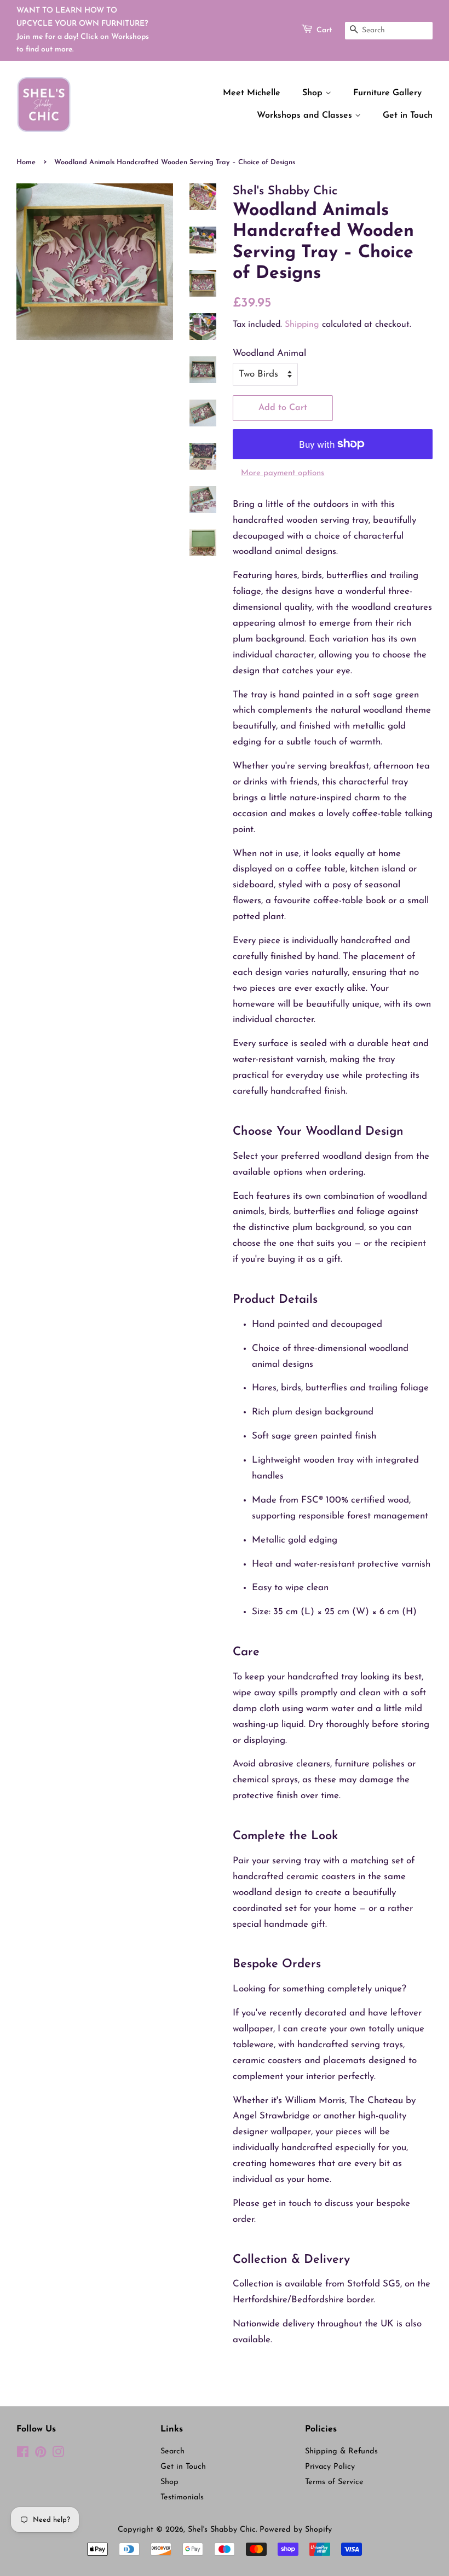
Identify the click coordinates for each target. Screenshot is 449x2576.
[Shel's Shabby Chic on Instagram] (58, 2455)
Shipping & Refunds (341, 2451)
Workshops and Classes (306, 115)
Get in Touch (408, 115)
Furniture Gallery (387, 93)
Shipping (302, 325)
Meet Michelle (252, 93)
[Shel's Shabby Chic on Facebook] (23, 2455)
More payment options (283, 473)
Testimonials (182, 2497)
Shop (314, 93)
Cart (324, 30)
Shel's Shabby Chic (222, 2530)
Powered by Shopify (296, 2530)
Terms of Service (334, 2482)
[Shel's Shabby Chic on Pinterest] (41, 2455)
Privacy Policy (330, 2467)
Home (26, 162)
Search (172, 2451)
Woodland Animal (269, 353)
